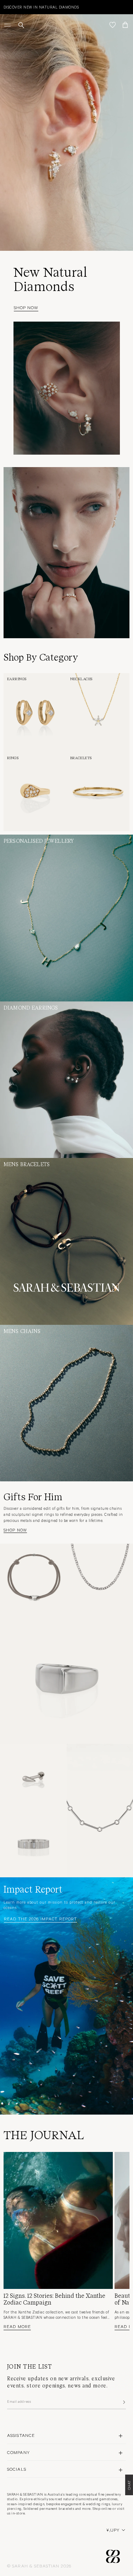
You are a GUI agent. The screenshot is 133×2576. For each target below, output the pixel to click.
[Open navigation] (8, 25)
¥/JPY (113, 2530)
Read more (17, 2326)
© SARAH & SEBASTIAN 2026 (39, 2566)
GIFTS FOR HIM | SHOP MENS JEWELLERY (42, 7)
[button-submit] (123, 2402)
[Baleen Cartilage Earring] (33, 1777)
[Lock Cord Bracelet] (33, 1577)
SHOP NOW (26, 307)
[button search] (21, 25)
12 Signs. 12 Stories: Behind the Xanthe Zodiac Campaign (54, 2299)
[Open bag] (125, 25)
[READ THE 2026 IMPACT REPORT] (66, 1996)
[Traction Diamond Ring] (33, 1844)
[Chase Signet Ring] (66, 1677)
